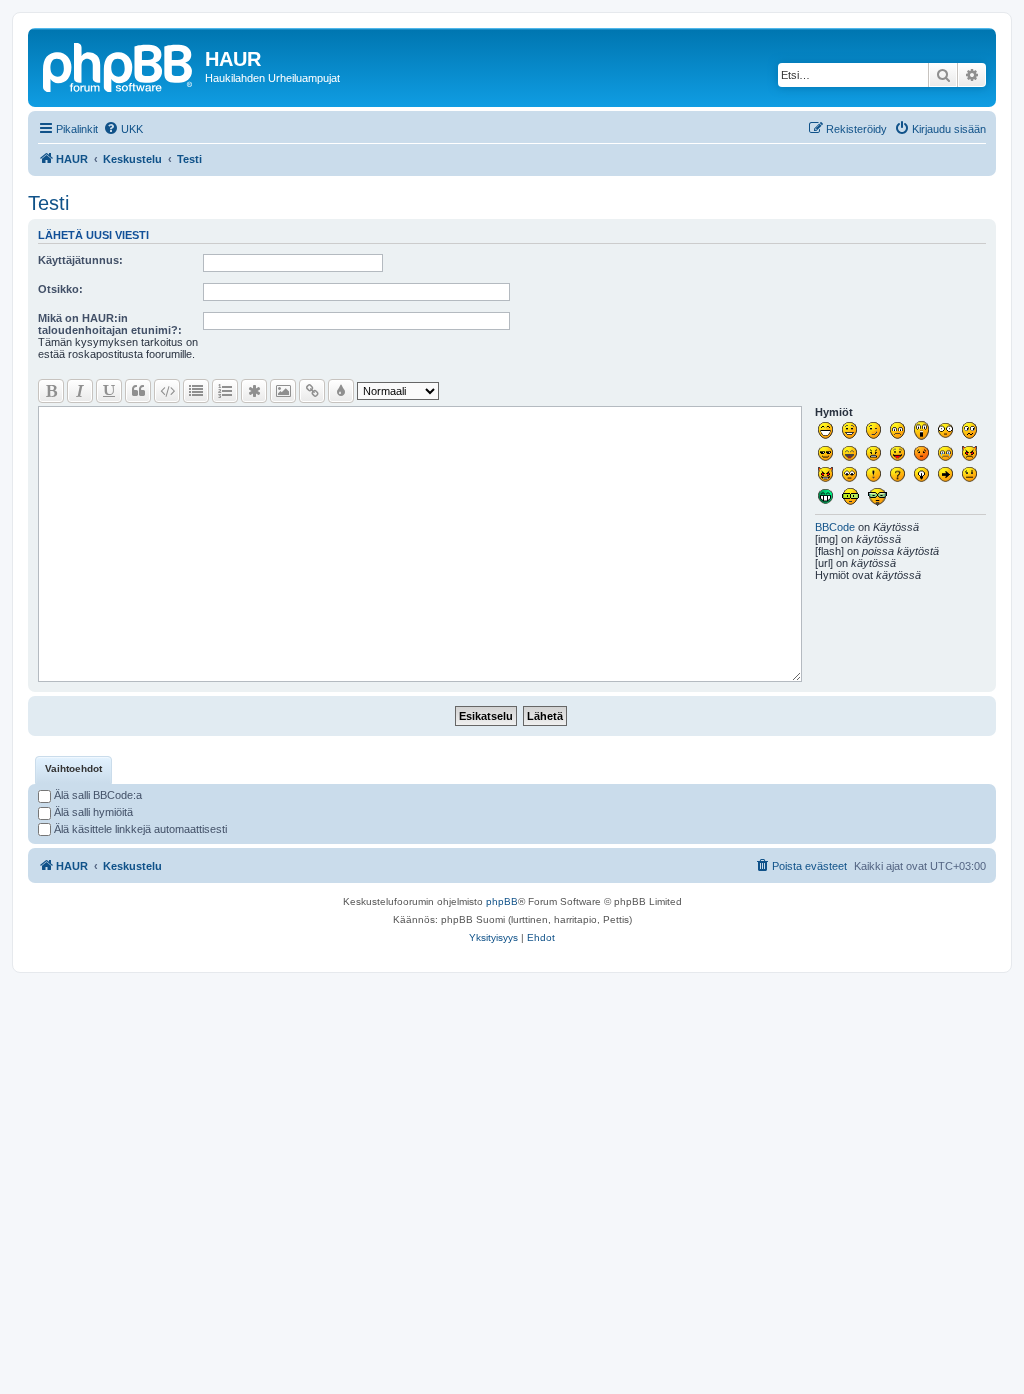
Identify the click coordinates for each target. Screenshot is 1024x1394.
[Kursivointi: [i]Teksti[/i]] (80, 391)
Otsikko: (60, 289)
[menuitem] (123, 129)
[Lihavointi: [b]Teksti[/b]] (51, 391)
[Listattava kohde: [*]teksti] (254, 391)
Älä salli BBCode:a (96, 795)
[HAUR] (119, 65)
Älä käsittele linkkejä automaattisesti (139, 829)
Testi (48, 203)
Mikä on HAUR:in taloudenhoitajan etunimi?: (110, 324)
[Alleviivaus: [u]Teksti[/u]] (109, 391)
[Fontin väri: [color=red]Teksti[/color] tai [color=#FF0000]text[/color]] (341, 391)
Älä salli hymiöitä (92, 812)
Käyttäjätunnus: (80, 260)
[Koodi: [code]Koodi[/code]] (167, 391)
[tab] (73, 770)
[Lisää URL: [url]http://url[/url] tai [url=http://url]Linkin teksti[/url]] (312, 391)
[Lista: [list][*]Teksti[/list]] (196, 391)
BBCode (835, 527)
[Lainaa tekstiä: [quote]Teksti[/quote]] (138, 391)
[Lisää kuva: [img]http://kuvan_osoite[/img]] (283, 391)
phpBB (502, 901)
